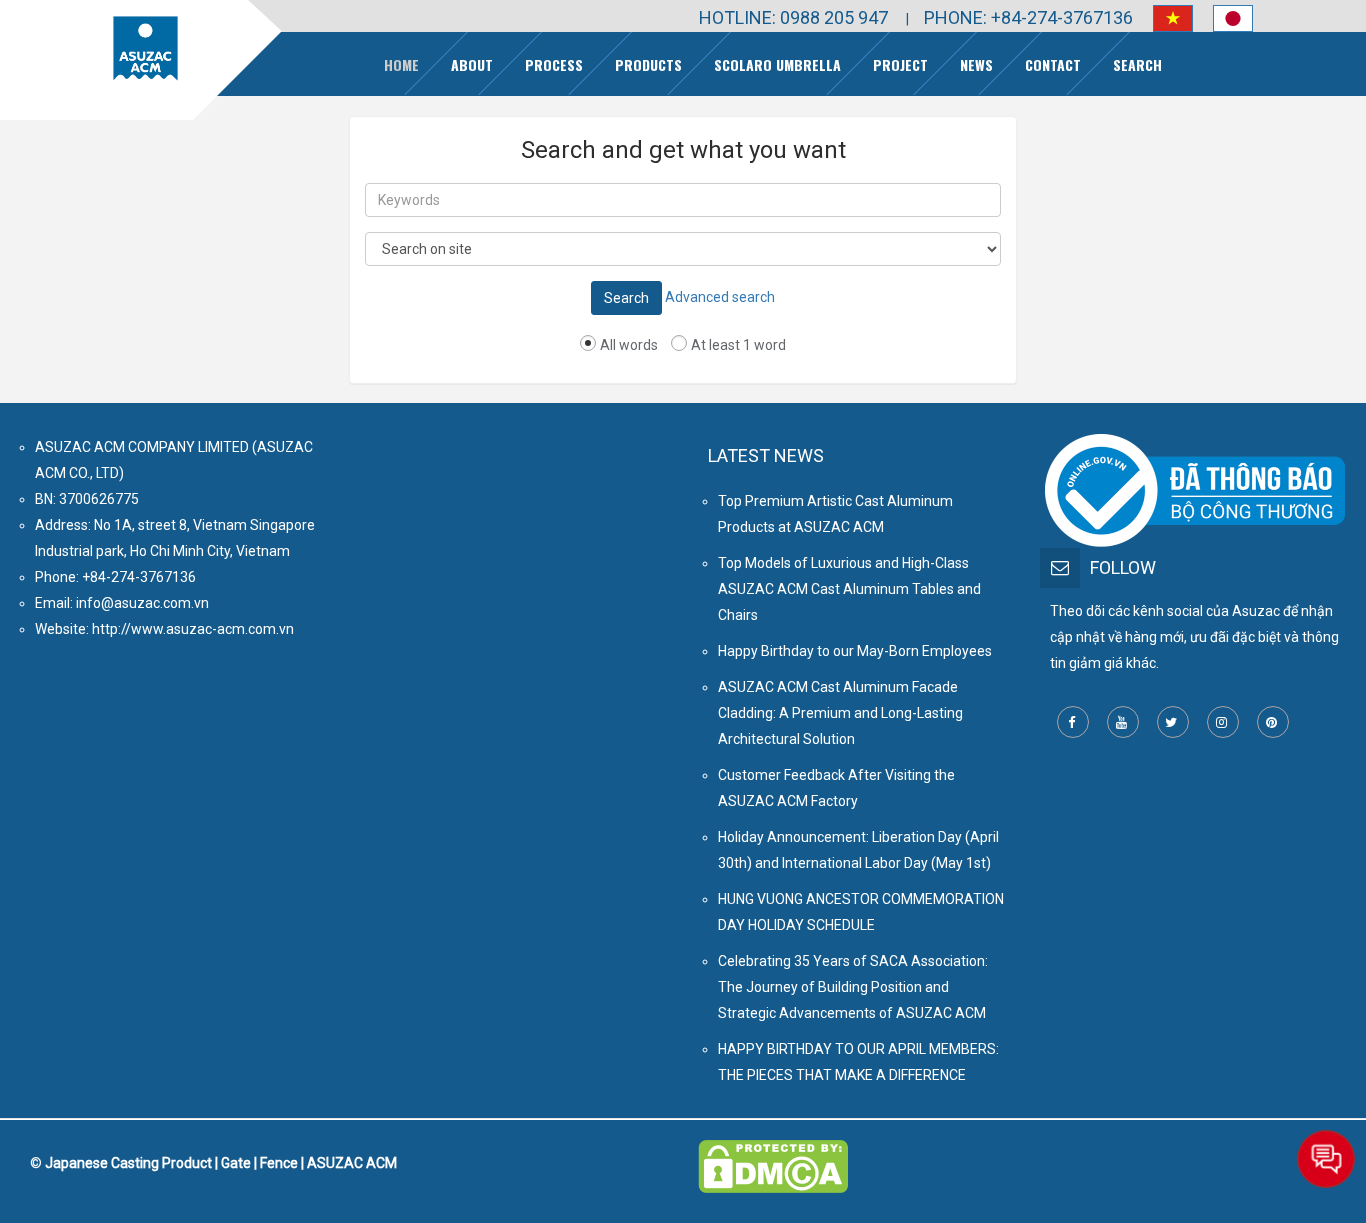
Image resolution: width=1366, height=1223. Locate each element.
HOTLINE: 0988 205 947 (793, 17)
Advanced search (720, 297)
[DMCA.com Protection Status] (773, 1153)
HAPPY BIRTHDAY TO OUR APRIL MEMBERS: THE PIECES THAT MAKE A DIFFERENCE (858, 1062)
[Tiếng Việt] (1163, 18)
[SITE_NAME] (145, 48)
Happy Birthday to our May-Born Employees (855, 651)
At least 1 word (738, 345)
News (976, 64)
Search (1137, 64)
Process (554, 64)
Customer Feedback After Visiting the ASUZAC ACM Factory (836, 788)
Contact (1053, 64)
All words (629, 345)
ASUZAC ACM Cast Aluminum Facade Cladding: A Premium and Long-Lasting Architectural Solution (840, 713)
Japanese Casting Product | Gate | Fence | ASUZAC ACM (221, 1163)
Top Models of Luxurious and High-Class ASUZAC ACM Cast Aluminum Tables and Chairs (849, 589)
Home (401, 64)
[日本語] (1223, 18)
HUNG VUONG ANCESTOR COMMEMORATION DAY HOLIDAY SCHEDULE (861, 912)
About (472, 64)
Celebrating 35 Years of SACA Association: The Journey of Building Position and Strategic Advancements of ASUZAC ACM (853, 987)
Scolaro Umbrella (777, 64)
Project (900, 64)
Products (648, 64)
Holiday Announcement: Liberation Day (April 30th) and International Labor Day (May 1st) (858, 850)
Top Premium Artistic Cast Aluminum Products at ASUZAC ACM (835, 514)
